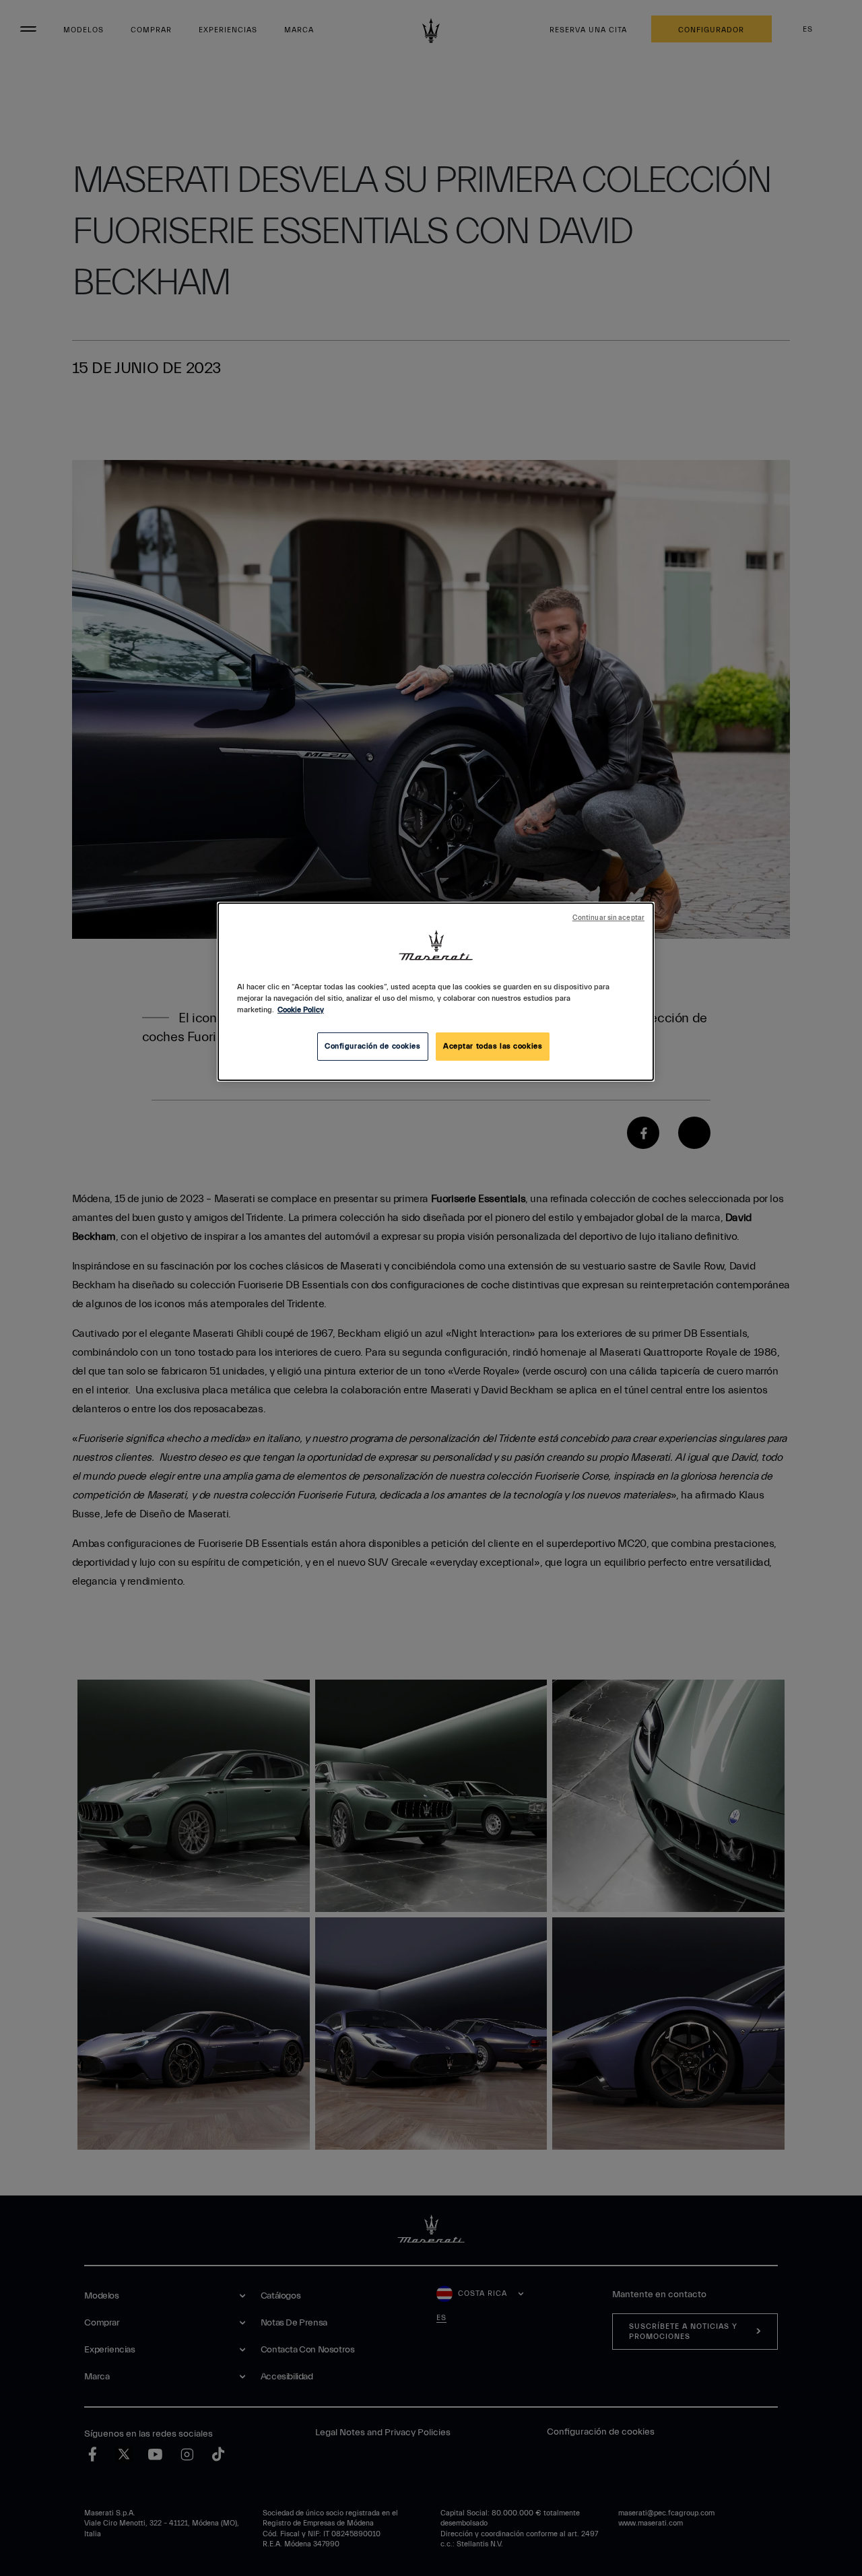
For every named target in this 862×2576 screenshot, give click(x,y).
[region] (436, 992)
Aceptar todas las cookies (493, 1046)
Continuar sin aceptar (608, 918)
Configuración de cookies (373, 1046)
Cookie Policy (301, 1010)
